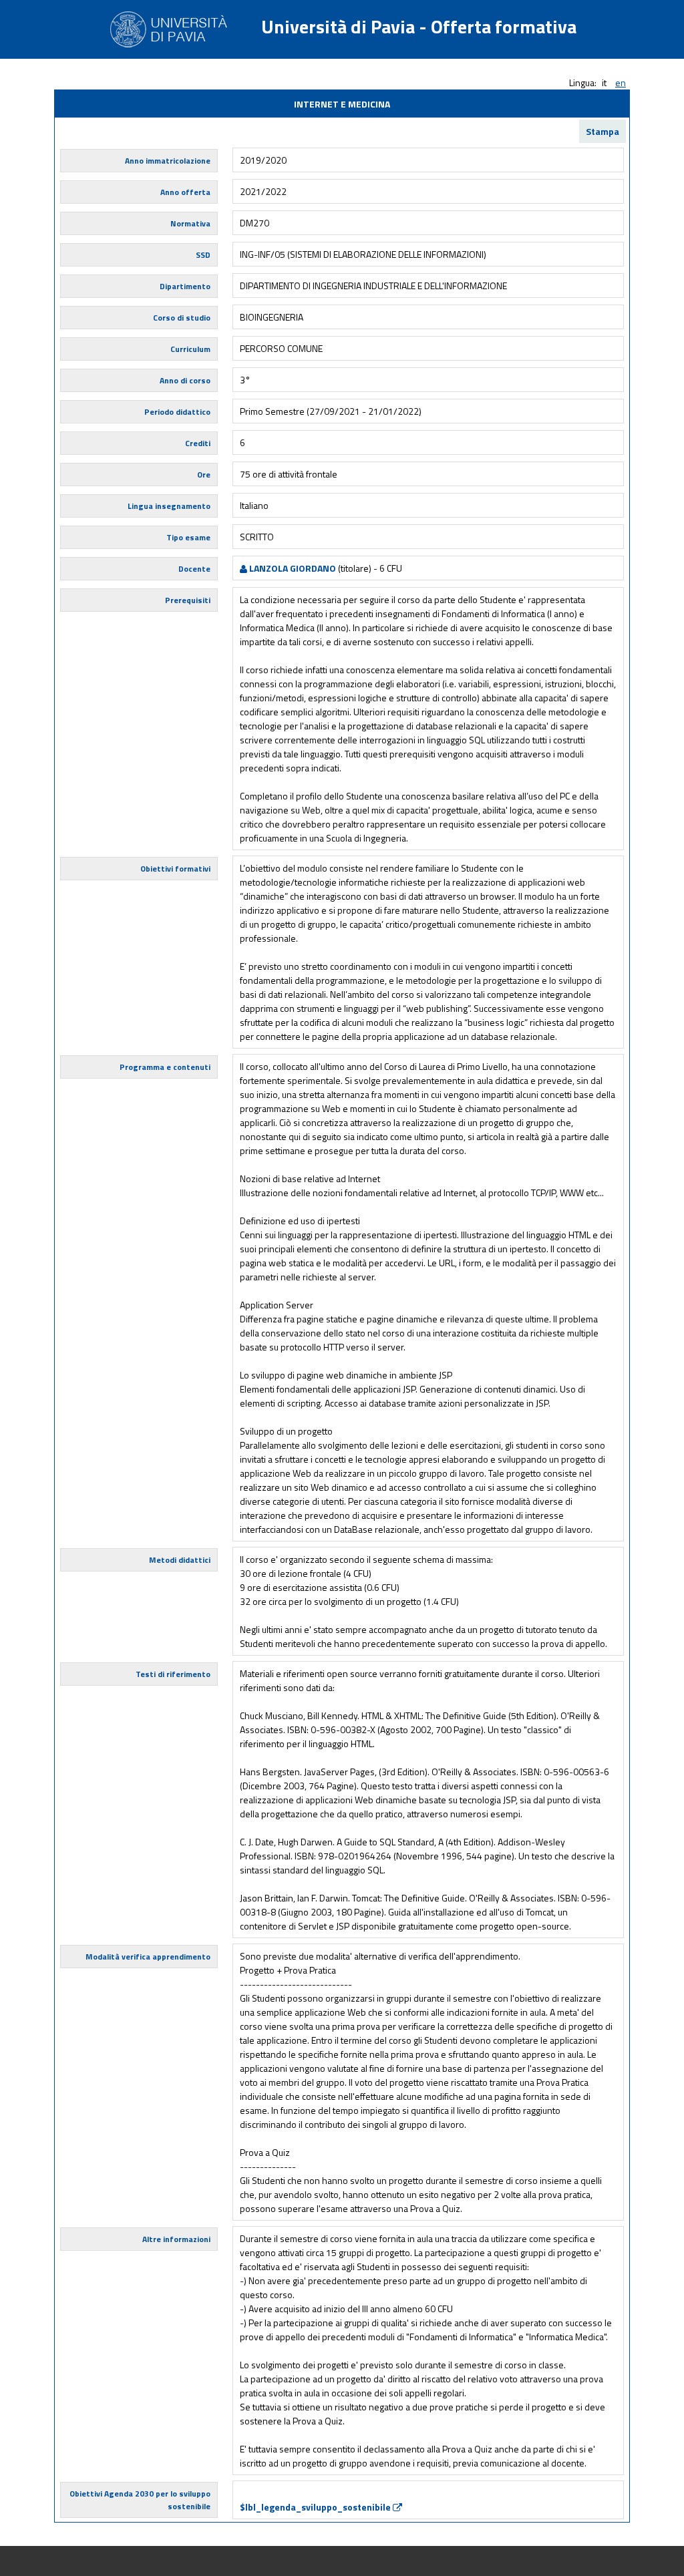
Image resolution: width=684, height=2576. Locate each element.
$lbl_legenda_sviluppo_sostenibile (316, 2507)
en (621, 82)
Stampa (603, 131)
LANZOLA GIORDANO (292, 568)
